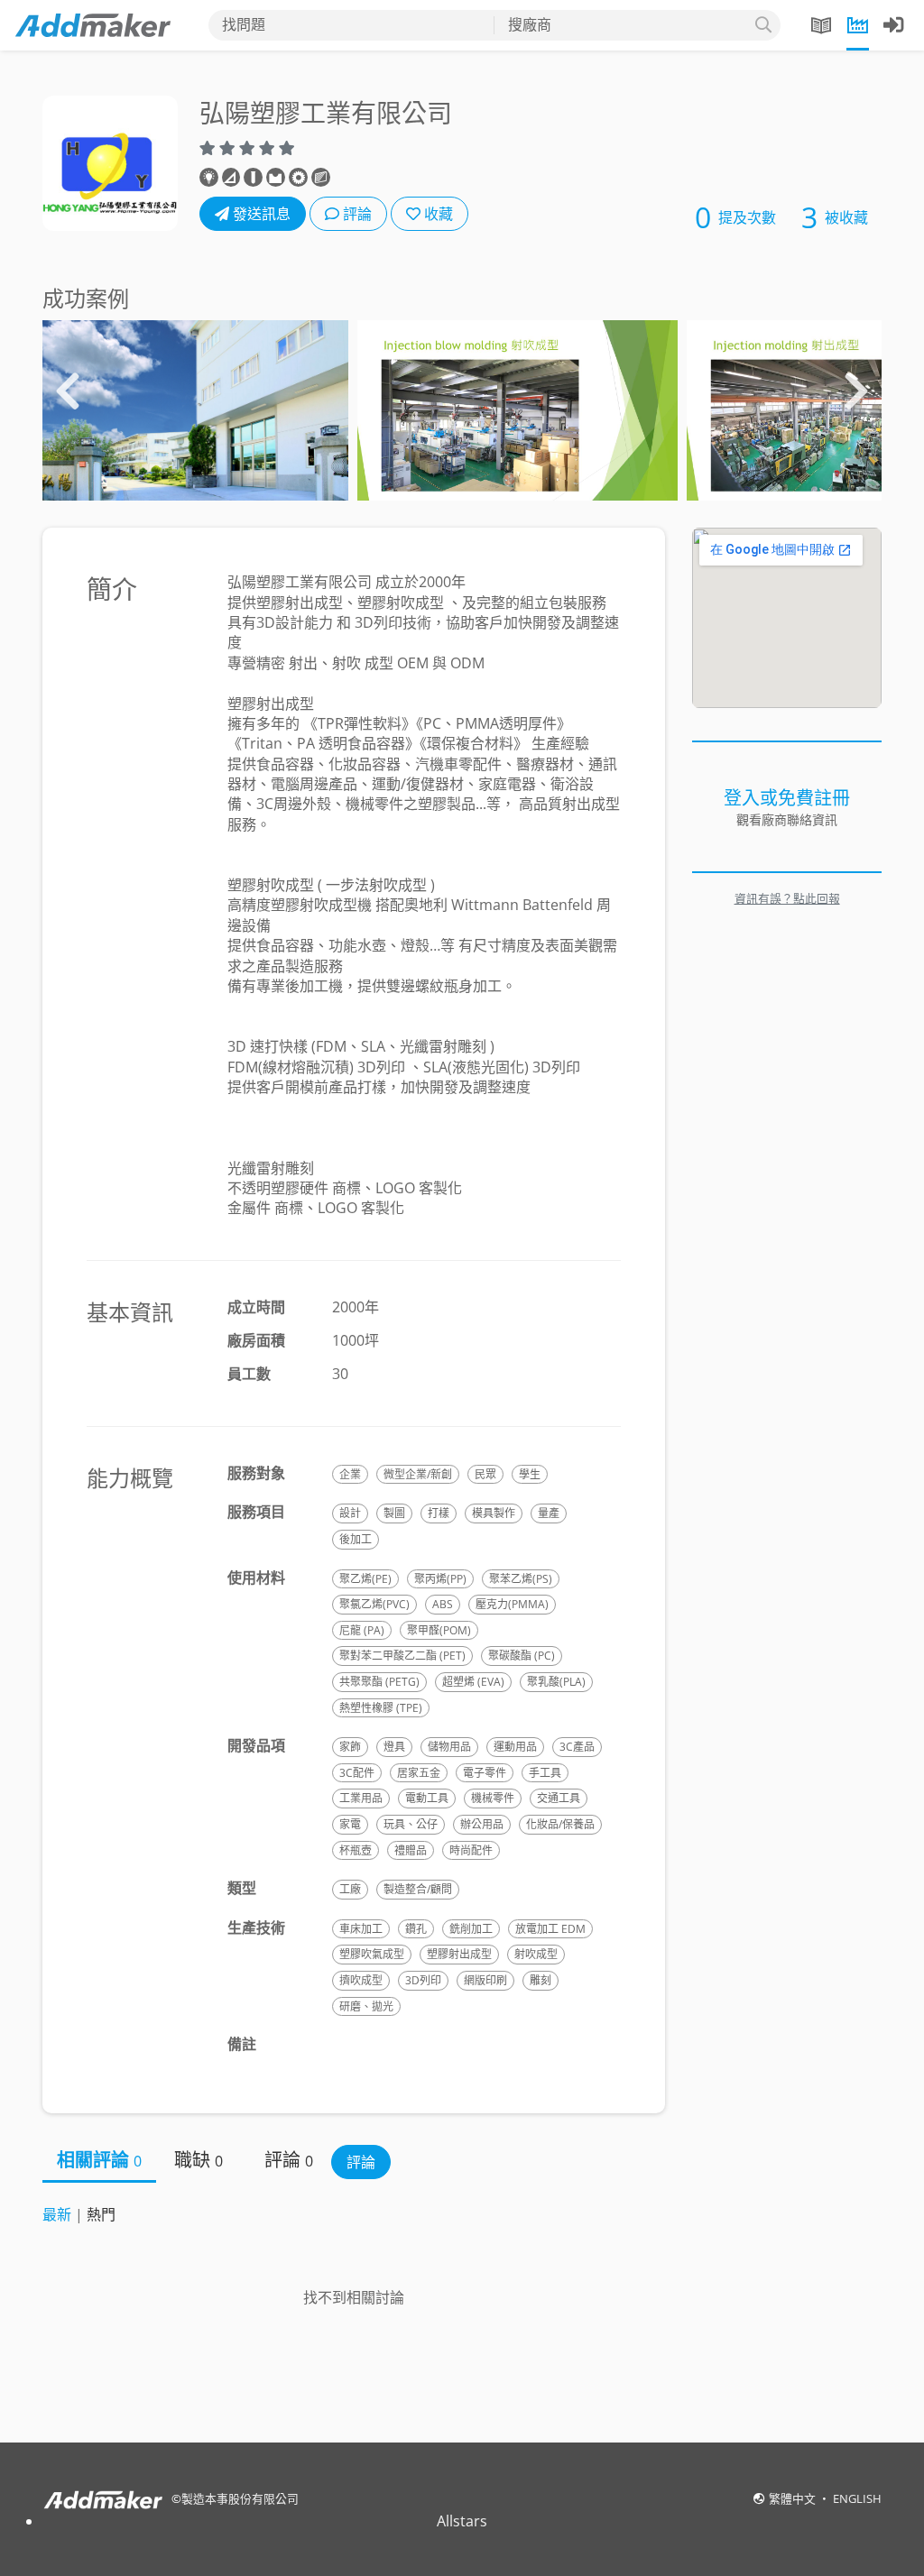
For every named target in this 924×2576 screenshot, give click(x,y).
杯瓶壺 (356, 1850)
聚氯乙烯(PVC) (374, 1604)
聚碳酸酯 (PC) (522, 1656)
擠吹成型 (361, 1980)
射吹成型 (536, 1954)
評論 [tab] (289, 2160)
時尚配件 (471, 1850)
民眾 (485, 1474)
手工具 (545, 1773)
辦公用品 (482, 1824)
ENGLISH (857, 2498)
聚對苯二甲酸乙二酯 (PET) (402, 1656)
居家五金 (419, 1773)
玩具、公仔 (411, 1824)
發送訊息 (260, 214)
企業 (350, 1474)
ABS (443, 1604)
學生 (530, 1474)
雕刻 (541, 1980)
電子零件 (485, 1773)
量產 (549, 1513)
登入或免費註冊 (787, 798)
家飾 (350, 1747)
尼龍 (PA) (362, 1630)
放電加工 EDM (550, 1929)
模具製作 (494, 1513)
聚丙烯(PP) (440, 1579)
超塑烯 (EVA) (473, 1682)
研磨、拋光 (366, 2006)
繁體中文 (794, 2498)
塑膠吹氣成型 (372, 1954)
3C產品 (577, 1747)
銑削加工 (471, 1929)
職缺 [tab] (199, 2160)
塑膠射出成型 (459, 1954)
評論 (356, 214)
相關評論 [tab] (99, 2160)
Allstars (462, 2521)
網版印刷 (485, 1980)
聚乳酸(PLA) (556, 1682)
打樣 (439, 1513)
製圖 (394, 1513)
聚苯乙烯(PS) (521, 1579)
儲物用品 (449, 1747)
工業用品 (361, 1798)
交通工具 (559, 1798)
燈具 (394, 1747)
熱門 (101, 2214)
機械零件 (493, 1798)
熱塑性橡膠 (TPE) (381, 1708)
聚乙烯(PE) (365, 1579)
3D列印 (423, 1980)
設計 (350, 1513)
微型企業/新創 (418, 1474)
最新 (57, 2214)
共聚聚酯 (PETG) (379, 1682)
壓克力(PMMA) (512, 1604)
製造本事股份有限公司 (240, 2498)
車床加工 (361, 1929)
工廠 (350, 1889)
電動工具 (427, 1798)
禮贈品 (411, 1850)
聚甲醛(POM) (439, 1630)
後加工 (356, 1539)
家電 (350, 1824)
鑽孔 (416, 1929)
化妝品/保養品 (560, 1824)
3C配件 (357, 1773)
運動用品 (515, 1747)
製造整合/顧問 (418, 1889)
